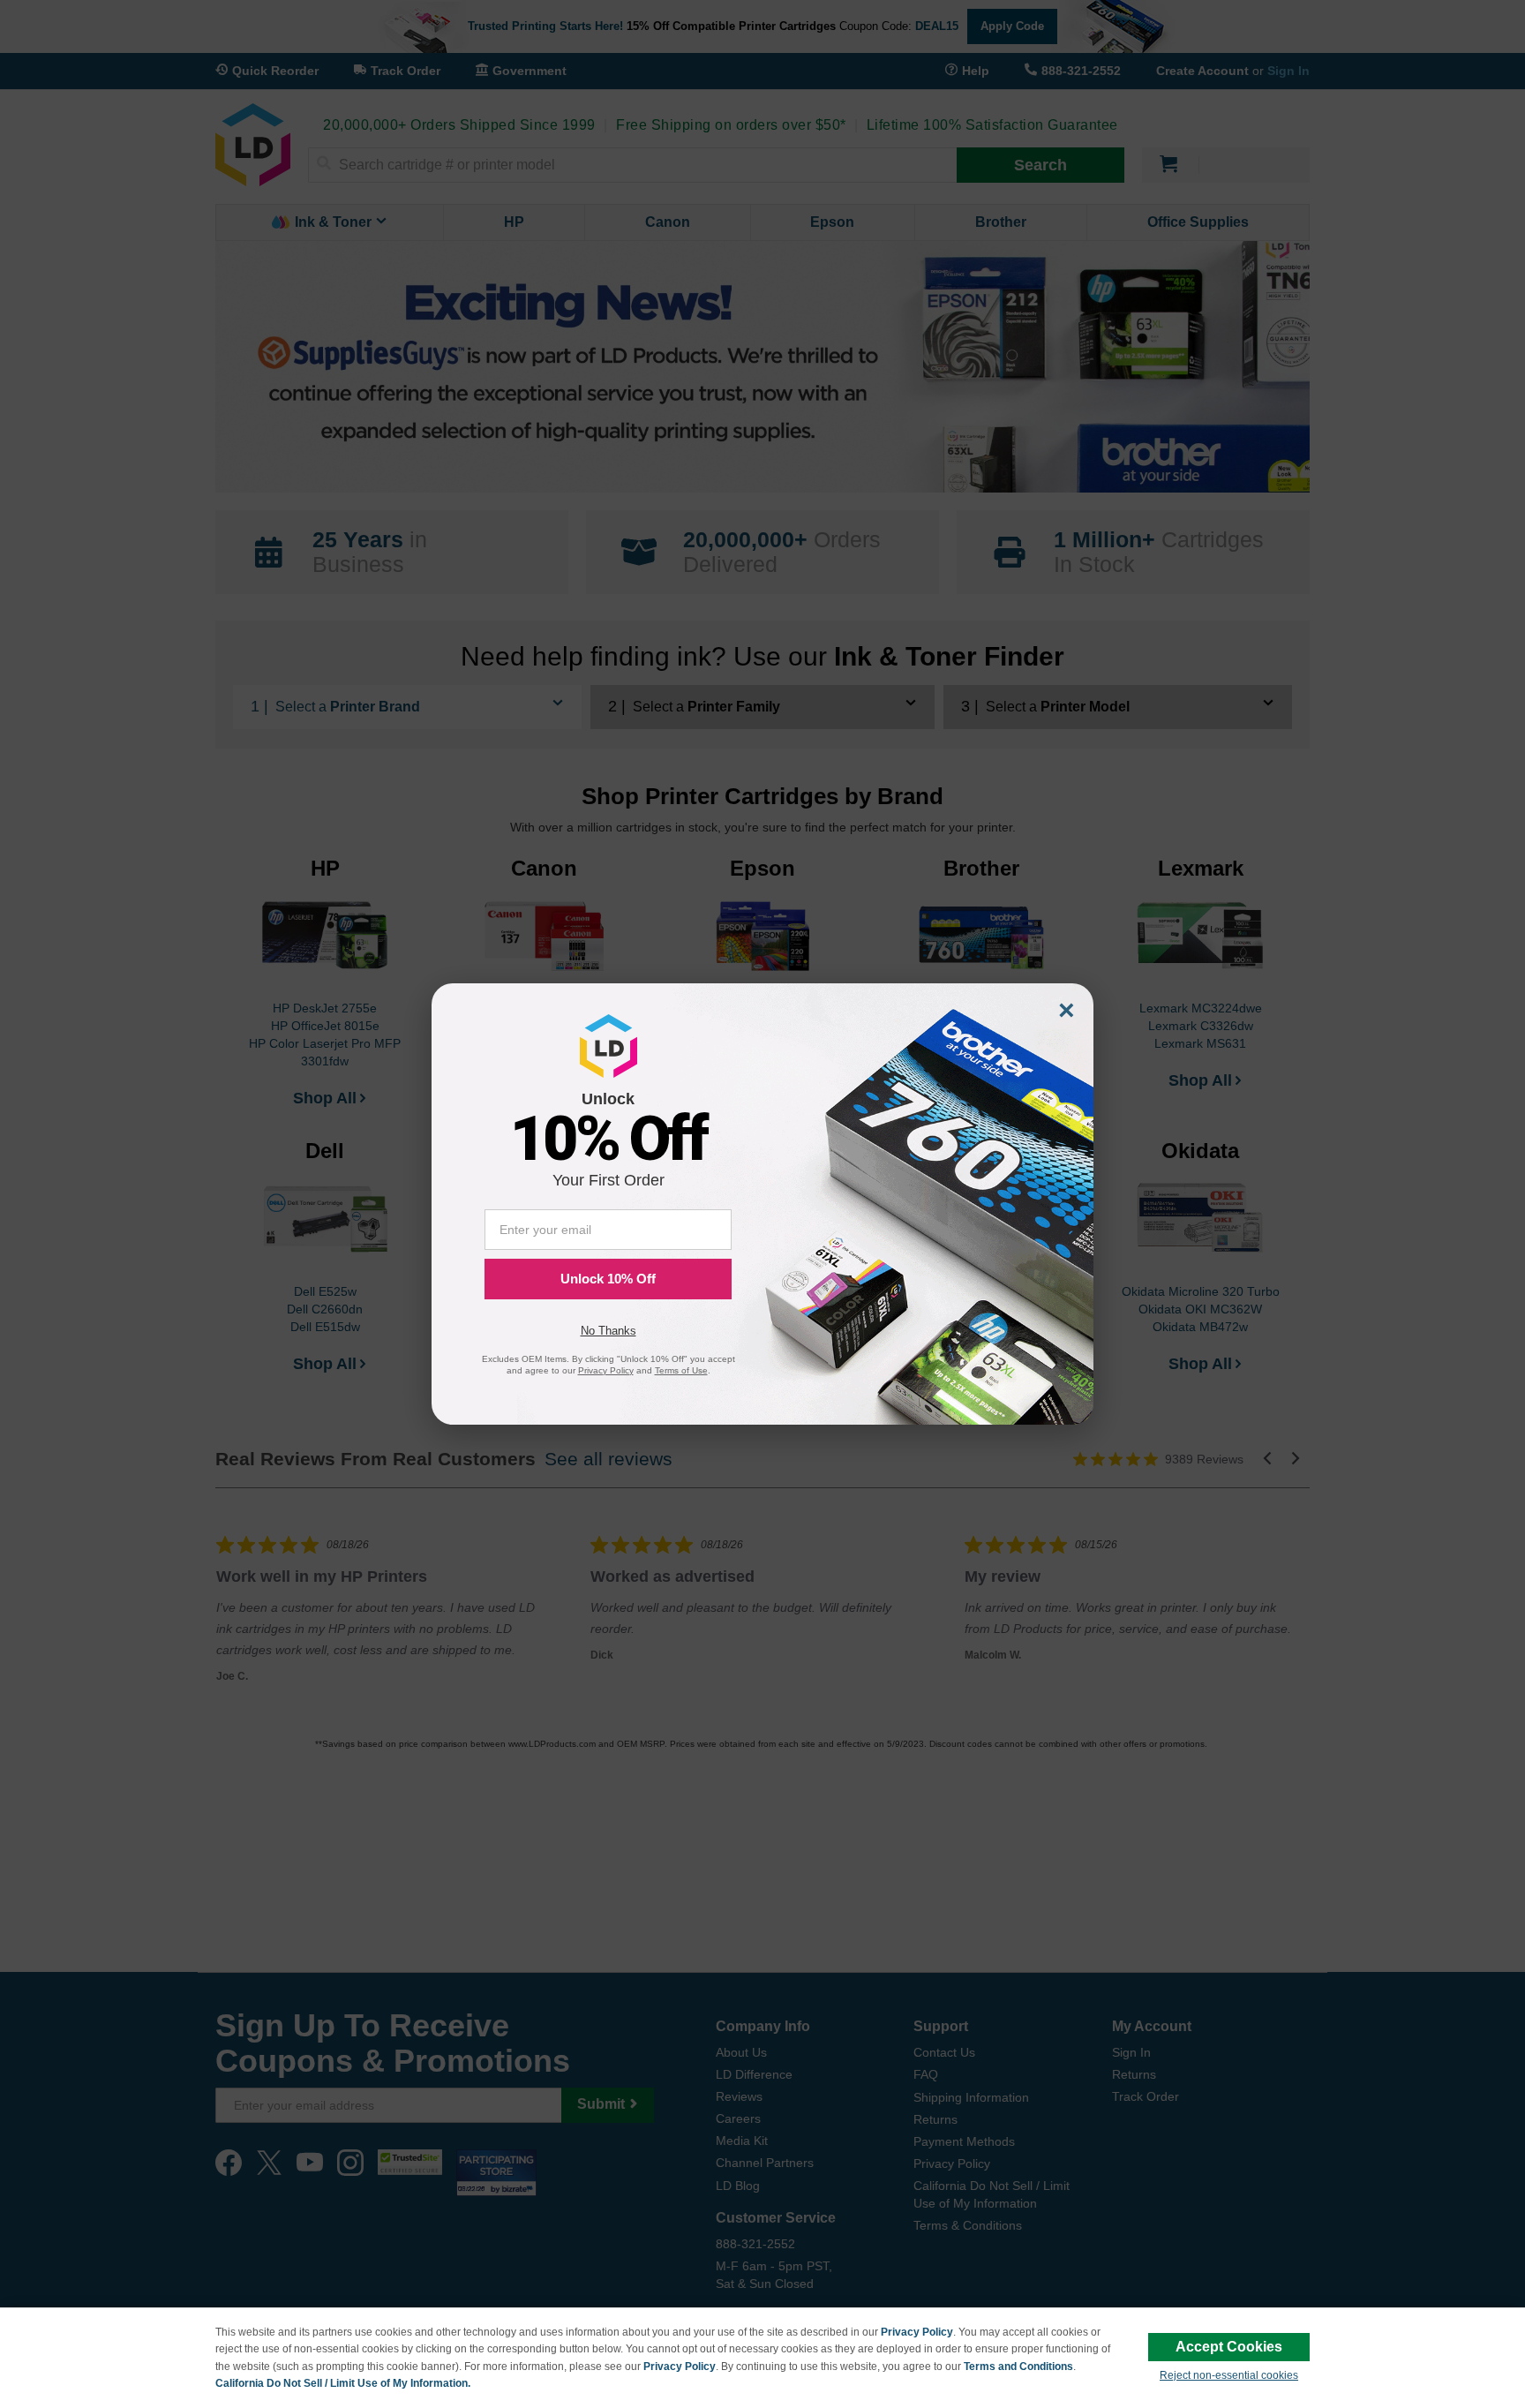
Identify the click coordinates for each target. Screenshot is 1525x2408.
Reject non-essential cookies (1229, 2375)
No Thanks (608, 1331)
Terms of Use (681, 1370)
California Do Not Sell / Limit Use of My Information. (343, 2383)
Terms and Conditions (1018, 2367)
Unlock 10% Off (608, 1279)
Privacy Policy (917, 2332)
